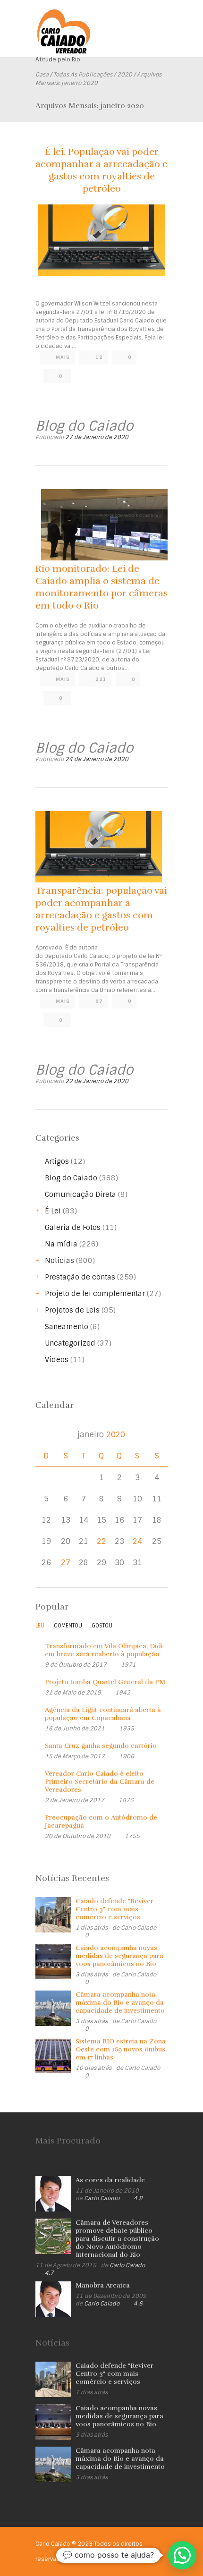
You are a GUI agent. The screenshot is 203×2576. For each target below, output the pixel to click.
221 (101, 679)
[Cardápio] (161, 23)
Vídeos (57, 1360)
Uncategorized (70, 1343)
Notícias (59, 1261)
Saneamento (67, 1327)
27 (66, 1563)
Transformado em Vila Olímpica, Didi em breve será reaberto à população (104, 1650)
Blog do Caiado (71, 1178)
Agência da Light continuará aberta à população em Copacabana (103, 1714)
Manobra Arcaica (103, 2285)
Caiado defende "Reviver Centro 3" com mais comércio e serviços (114, 1909)
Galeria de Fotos (73, 1228)
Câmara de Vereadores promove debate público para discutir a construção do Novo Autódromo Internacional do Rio (117, 2239)
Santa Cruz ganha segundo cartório (101, 1746)
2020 (125, 75)
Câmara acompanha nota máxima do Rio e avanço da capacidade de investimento (120, 2003)
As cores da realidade (110, 2180)
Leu (40, 1626)
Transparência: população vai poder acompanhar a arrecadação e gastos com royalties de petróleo (101, 909)
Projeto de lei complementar (95, 1294)
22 (101, 1542)
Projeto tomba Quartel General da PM (105, 1682)
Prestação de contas (80, 1277)
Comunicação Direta (80, 1195)
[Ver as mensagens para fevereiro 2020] (157, 1435)
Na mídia (61, 1244)
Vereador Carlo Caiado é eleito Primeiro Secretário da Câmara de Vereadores (100, 1782)
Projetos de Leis (72, 1310)
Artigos (57, 1161)
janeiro (101, 1435)
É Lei (53, 1211)
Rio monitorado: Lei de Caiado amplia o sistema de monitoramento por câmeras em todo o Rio (101, 587)
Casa (42, 75)
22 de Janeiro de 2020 (97, 1081)
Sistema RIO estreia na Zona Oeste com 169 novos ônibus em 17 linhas (121, 2049)
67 (99, 1001)
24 (137, 1542)
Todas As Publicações (83, 75)
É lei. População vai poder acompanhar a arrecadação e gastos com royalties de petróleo (101, 170)
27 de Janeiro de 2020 (97, 437)
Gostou (102, 1626)
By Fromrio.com (89, 2559)
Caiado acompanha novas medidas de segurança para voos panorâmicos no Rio (119, 1956)
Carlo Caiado (139, 1928)
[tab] (40, 1628)
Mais (63, 357)
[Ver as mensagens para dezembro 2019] (46, 1435)
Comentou (68, 1626)
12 (99, 357)
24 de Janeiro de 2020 (97, 759)
